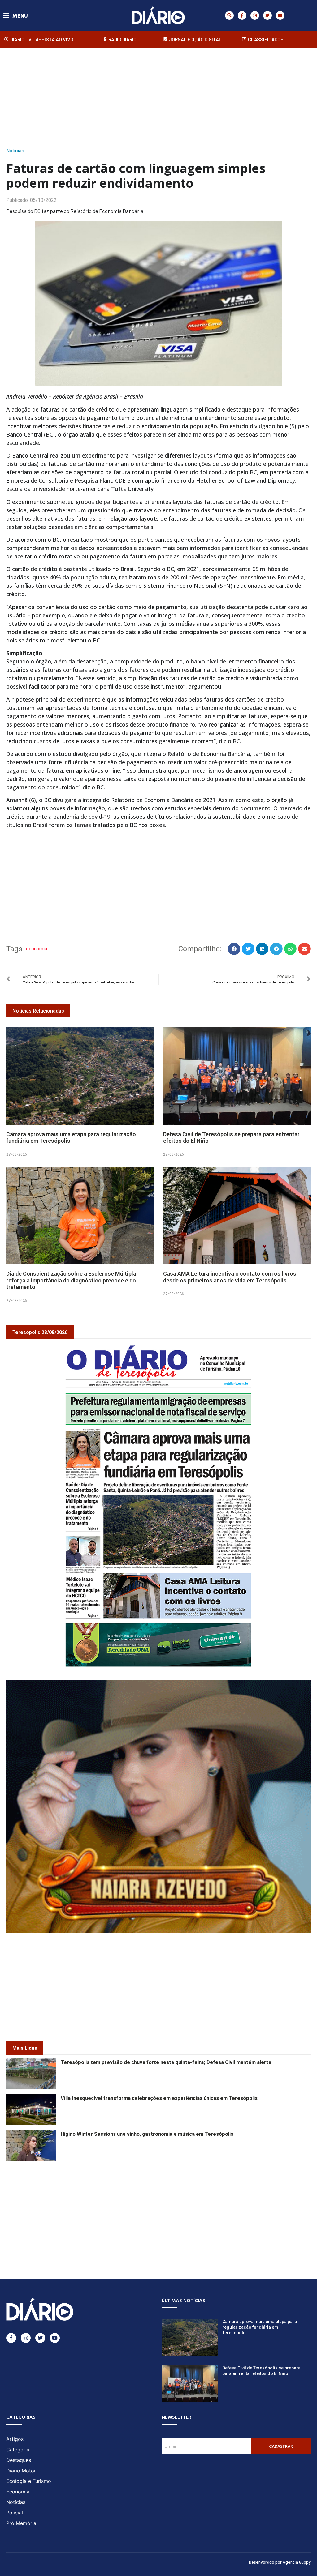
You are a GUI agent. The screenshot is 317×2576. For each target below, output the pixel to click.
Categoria (18, 2450)
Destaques (19, 2460)
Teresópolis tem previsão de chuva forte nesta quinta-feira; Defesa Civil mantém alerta (166, 2062)
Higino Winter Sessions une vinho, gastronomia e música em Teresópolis (147, 2134)
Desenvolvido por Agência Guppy (280, 2562)
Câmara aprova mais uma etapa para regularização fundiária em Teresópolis (260, 2327)
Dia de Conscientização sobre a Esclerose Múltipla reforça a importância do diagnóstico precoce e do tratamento (71, 1280)
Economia (18, 2492)
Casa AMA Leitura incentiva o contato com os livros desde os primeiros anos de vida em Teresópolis (230, 1277)
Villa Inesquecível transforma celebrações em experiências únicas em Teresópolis (159, 2098)
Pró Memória (21, 2523)
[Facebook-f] (242, 15)
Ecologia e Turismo (29, 2481)
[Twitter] (267, 15)
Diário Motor (21, 2471)
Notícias (15, 151)
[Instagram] (255, 15)
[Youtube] (280, 15)
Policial (15, 2513)
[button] (229, 15)
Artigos (15, 2439)
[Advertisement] (158, 96)
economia (37, 949)
